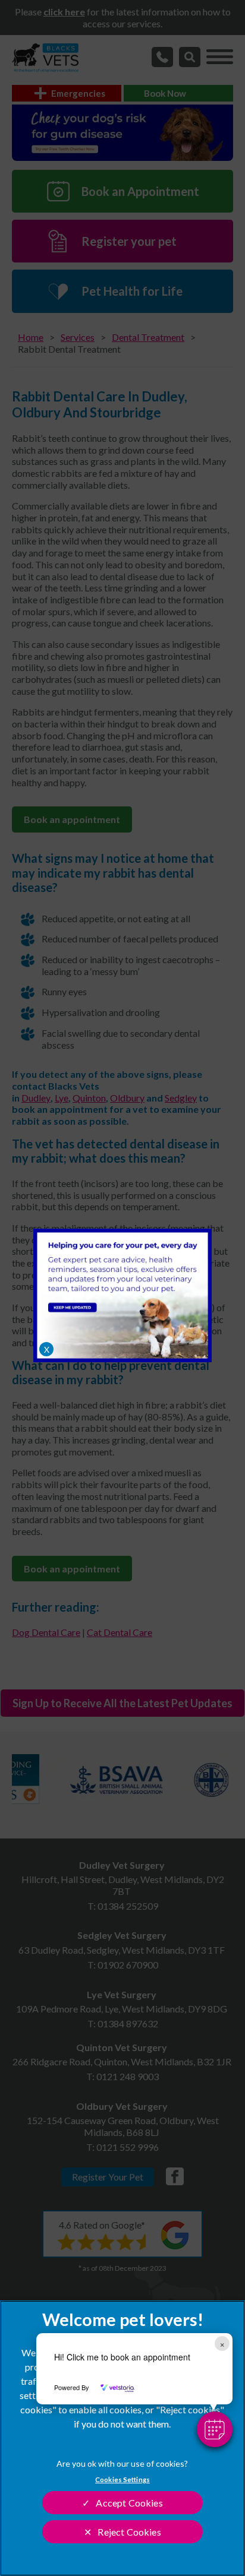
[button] (215, 2429)
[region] (122, 2438)
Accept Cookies (129, 2503)
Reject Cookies (129, 2532)
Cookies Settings (122, 2480)
